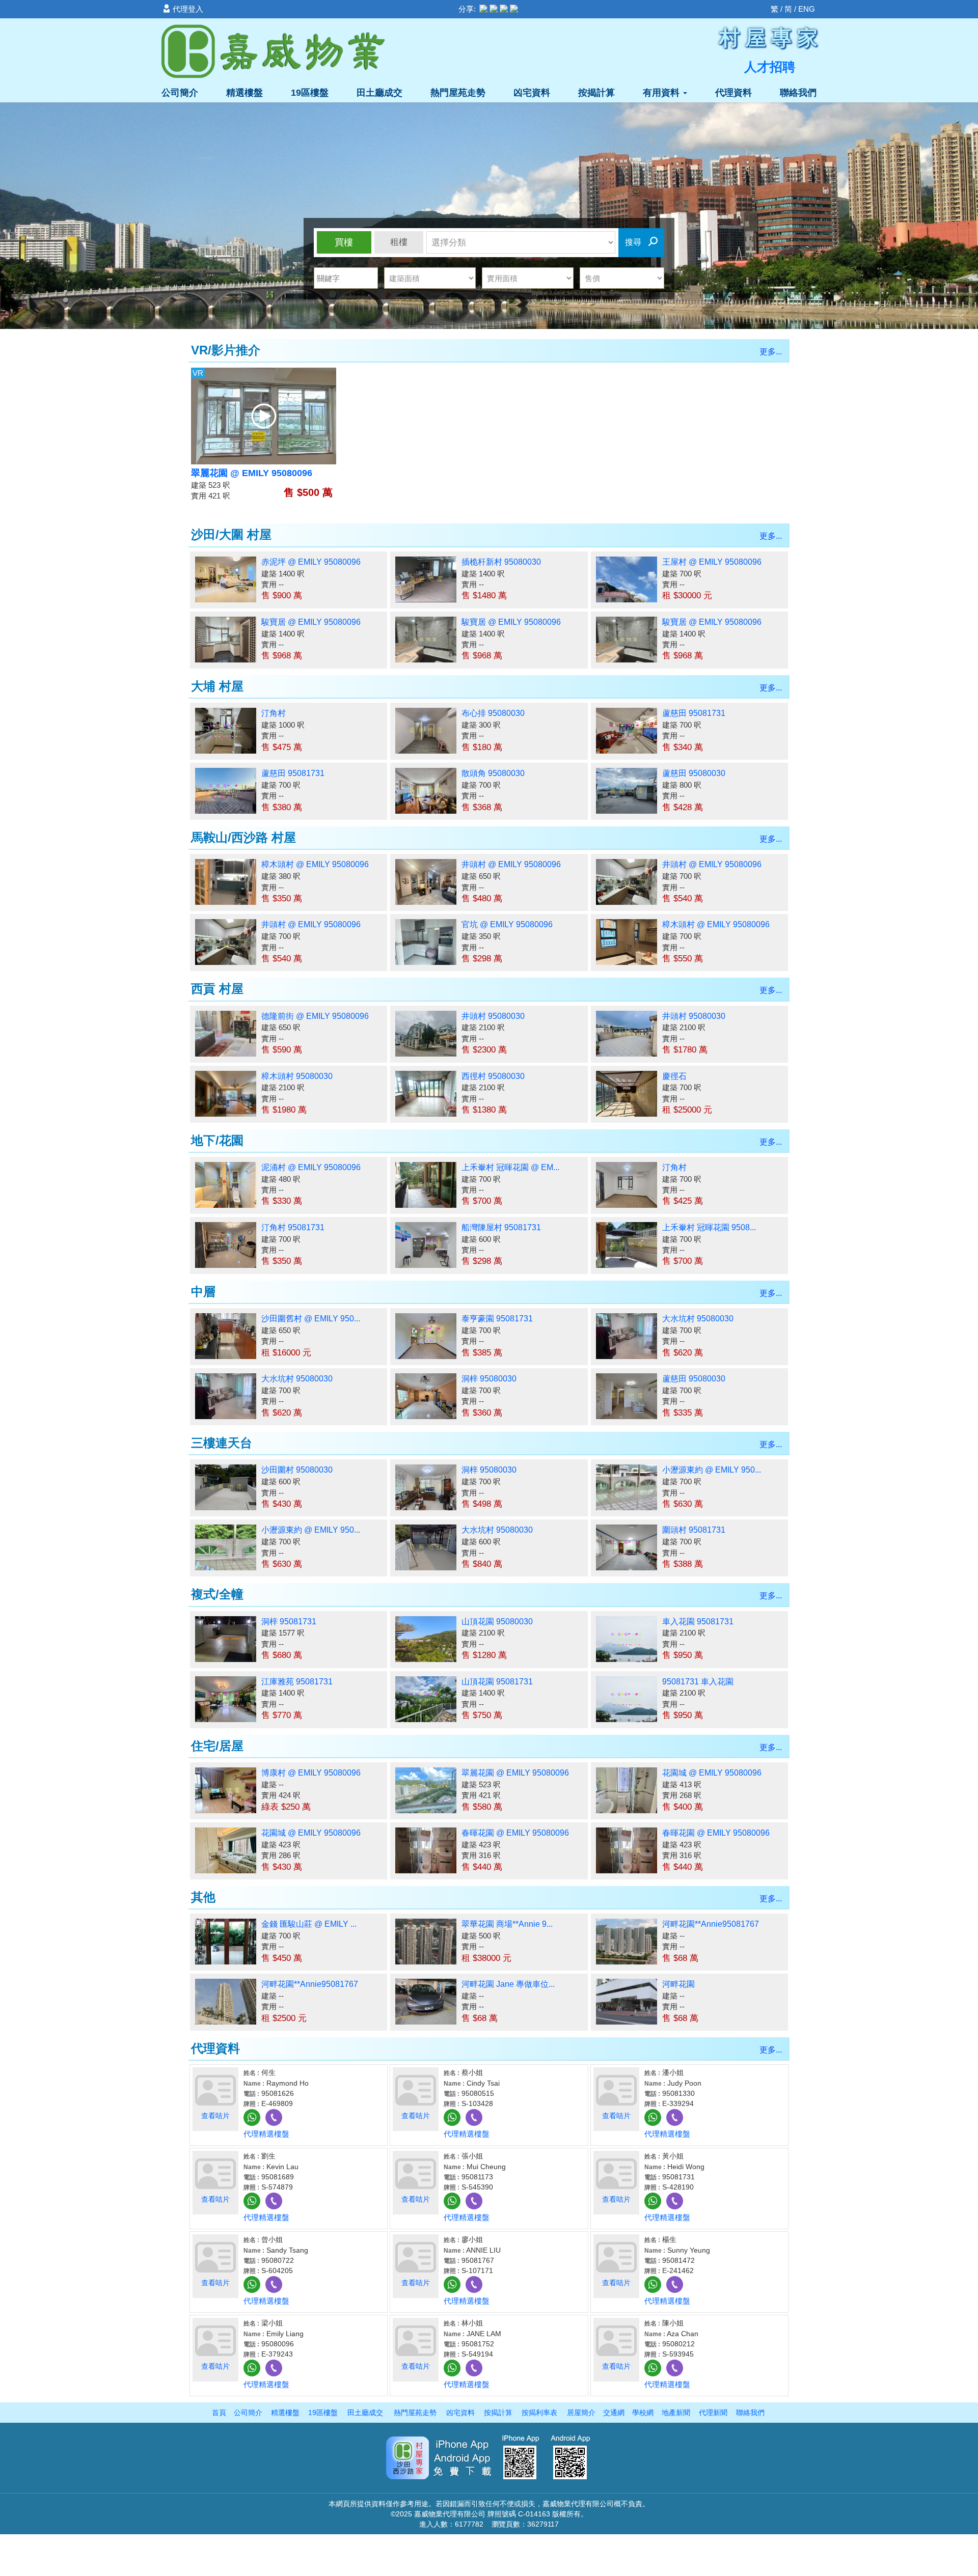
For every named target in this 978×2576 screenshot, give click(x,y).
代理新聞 (713, 2413)
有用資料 (662, 93)
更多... (771, 352)
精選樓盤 (244, 93)
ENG (807, 9)
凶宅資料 (532, 93)
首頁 (219, 2413)
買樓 (344, 242)
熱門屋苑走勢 (458, 93)
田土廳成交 (379, 93)
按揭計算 (596, 93)
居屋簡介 (581, 2413)
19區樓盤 (310, 93)
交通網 (614, 2413)
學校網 (643, 2413)
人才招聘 (770, 67)
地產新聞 (676, 2413)
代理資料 (733, 93)
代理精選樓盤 (266, 2134)
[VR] (264, 415)
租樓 (399, 242)
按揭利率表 (539, 2413)
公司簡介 (180, 93)
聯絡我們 (798, 93)
